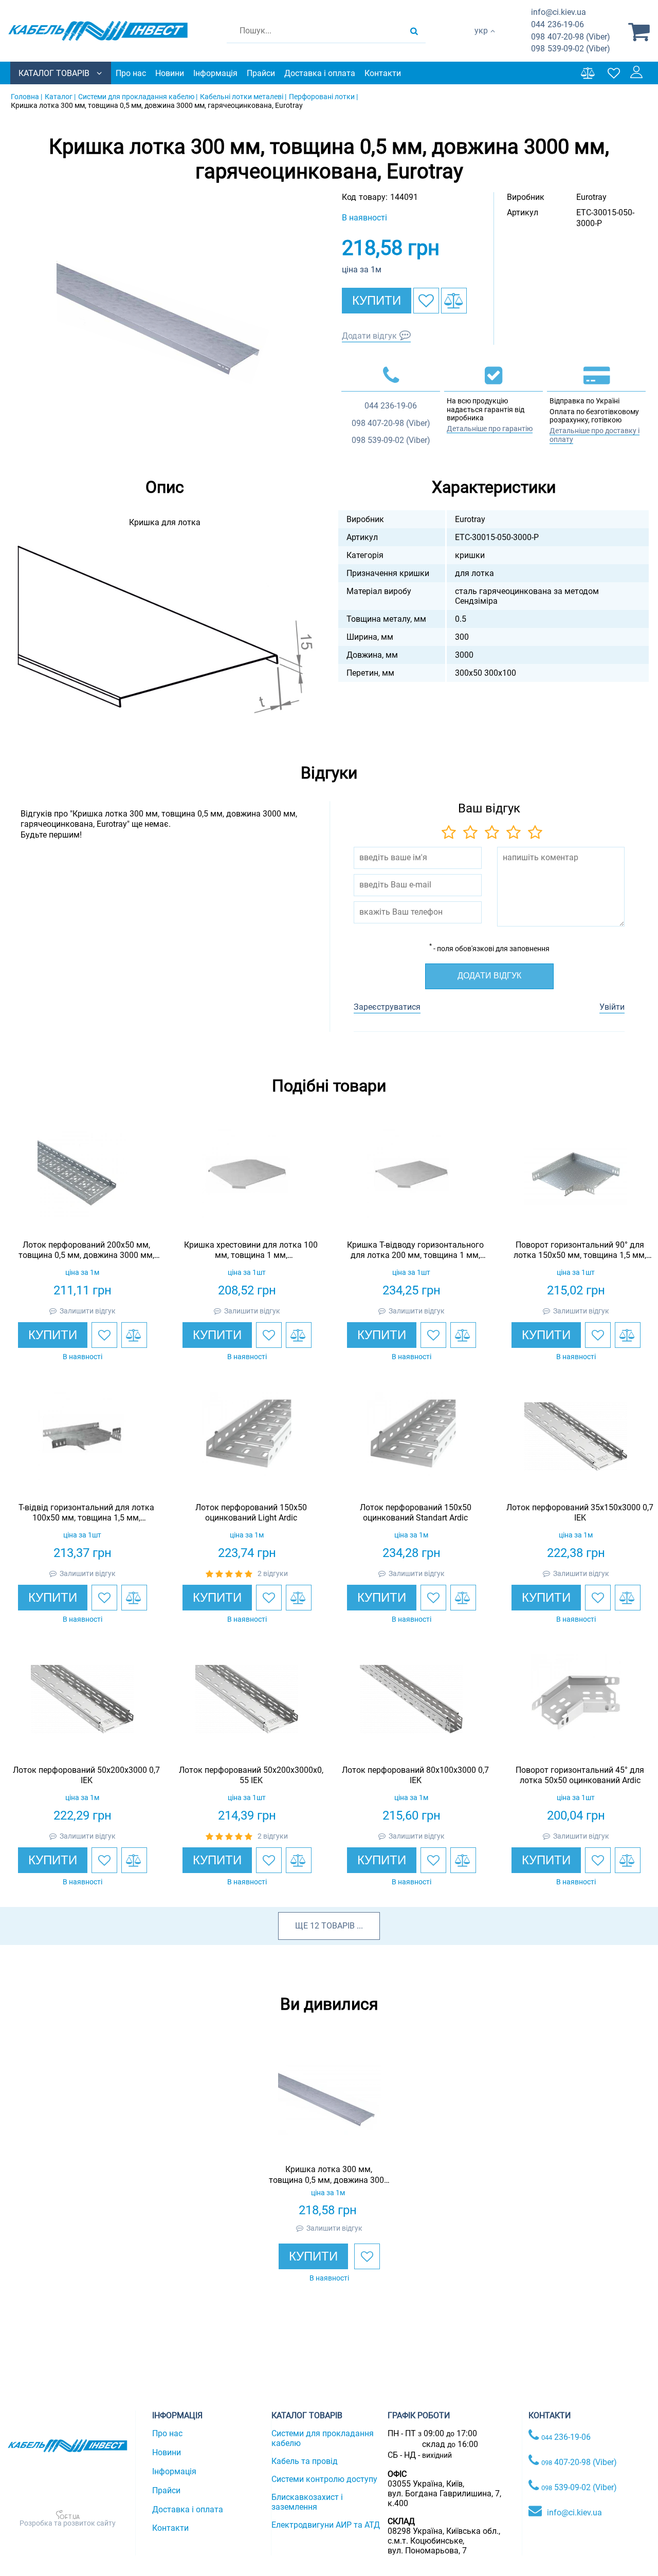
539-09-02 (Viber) (571, 49)
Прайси (261, 73)
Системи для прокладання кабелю (323, 2438)
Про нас (131, 73)
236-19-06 (558, 24)
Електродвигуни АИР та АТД (326, 2525)
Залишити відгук (88, 1311)
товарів (338, 1926)
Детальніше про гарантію (490, 429)
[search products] (414, 31)
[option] (164, 323)
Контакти (383, 73)
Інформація (215, 73)
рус (481, 41)
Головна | (26, 97)
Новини (170, 73)
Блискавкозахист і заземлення (307, 2502)
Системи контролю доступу (324, 2479)
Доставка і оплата (320, 73)
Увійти (612, 1007)
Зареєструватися (387, 1007)
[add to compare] (454, 301)
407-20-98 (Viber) (571, 37)
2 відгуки (273, 1573)
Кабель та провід (305, 2461)
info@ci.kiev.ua (574, 2513)
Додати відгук (369, 336)
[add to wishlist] (426, 301)
